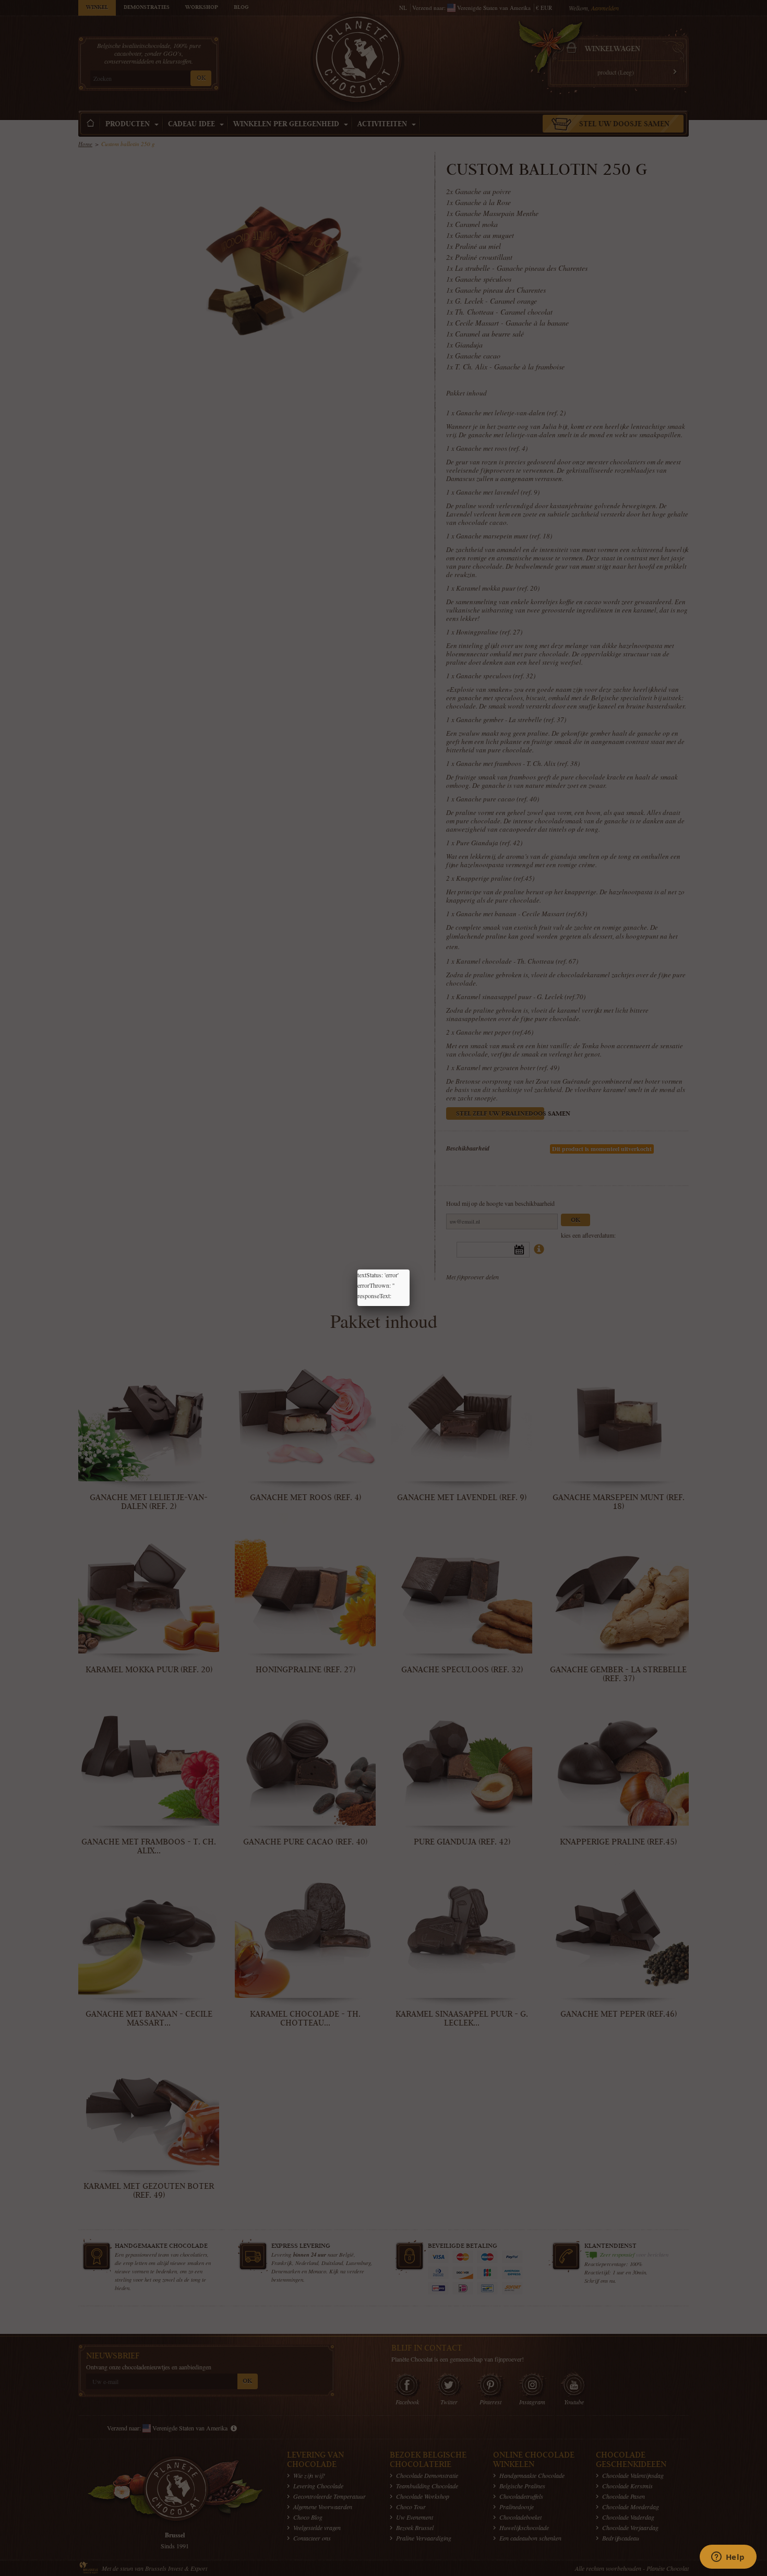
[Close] (410, 1269)
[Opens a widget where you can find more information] (728, 2558)
